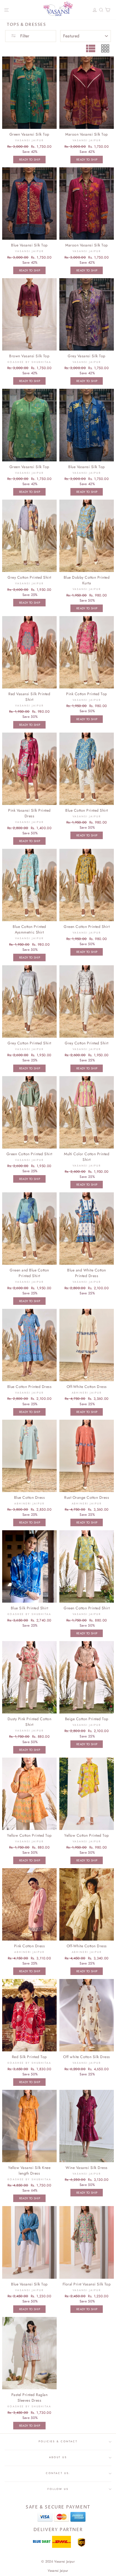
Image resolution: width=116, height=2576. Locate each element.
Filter (24, 36)
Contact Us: (58, 2473)
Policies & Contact (58, 2441)
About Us (58, 2457)
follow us (58, 2489)
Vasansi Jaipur (58, 2571)
